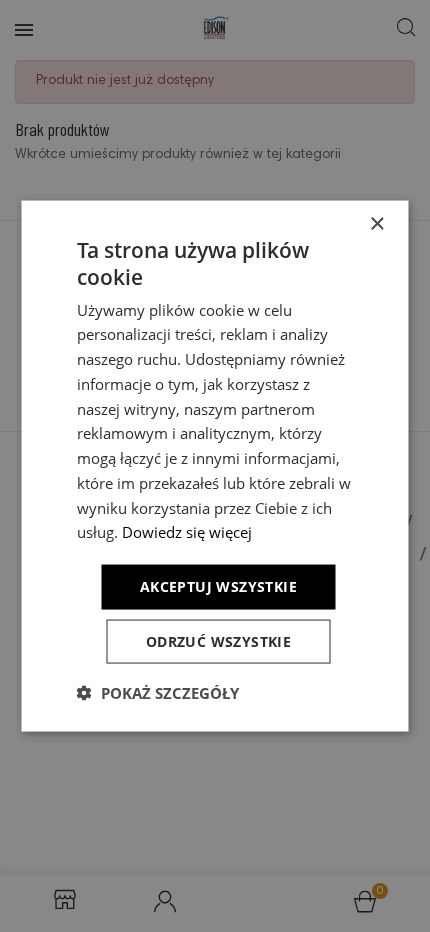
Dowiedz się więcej (187, 532)
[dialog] (215, 466)
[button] (158, 692)
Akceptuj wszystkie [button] (218, 586)
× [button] (376, 224)
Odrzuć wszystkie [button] (218, 640)
